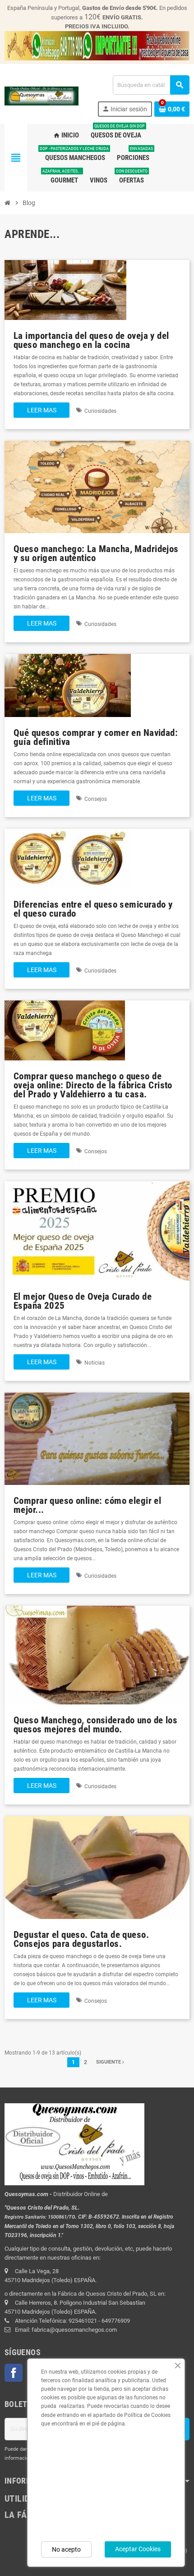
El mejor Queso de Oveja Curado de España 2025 (83, 1301)
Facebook (14, 2373)
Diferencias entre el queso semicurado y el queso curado (93, 909)
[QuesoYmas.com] (42, 96)
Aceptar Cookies (138, 2549)
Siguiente (109, 2062)
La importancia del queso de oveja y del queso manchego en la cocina (91, 340)
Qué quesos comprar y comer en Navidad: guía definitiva (96, 737)
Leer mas (42, 410)
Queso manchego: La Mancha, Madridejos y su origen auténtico (96, 553)
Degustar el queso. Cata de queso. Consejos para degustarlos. (81, 1939)
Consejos (96, 799)
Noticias (95, 1363)
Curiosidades (100, 411)
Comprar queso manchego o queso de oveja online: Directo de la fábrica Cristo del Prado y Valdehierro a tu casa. (93, 1085)
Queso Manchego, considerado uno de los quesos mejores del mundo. (95, 1724)
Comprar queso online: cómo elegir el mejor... (87, 1505)
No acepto (66, 2549)
